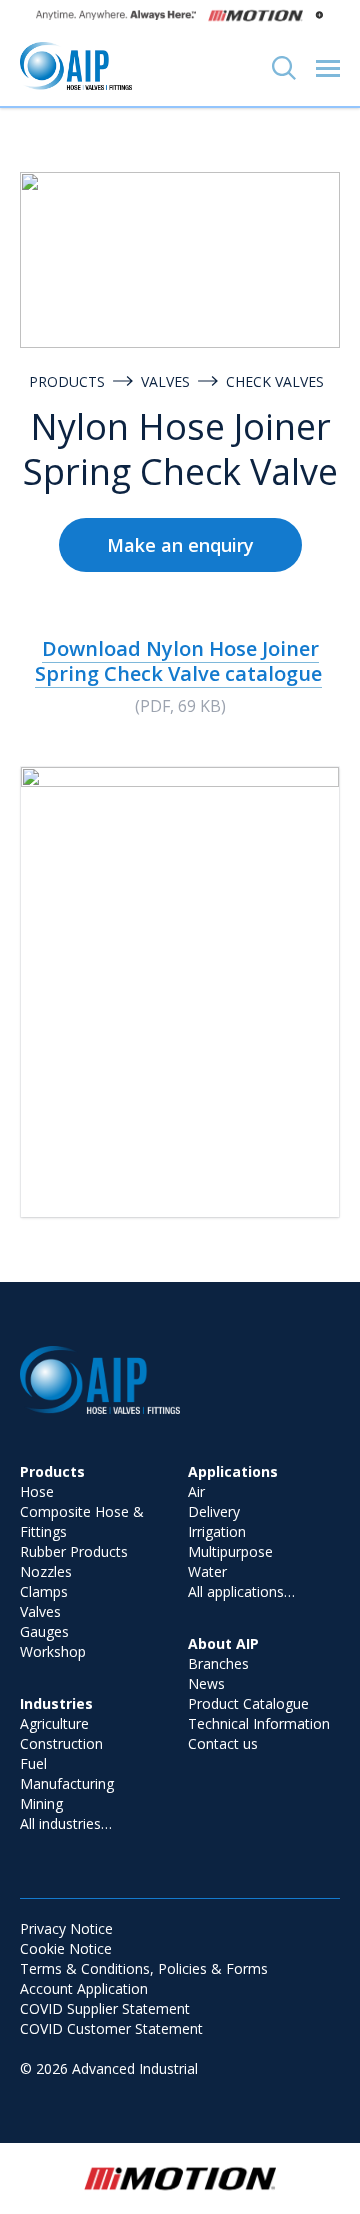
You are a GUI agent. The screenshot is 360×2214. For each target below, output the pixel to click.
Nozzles (46, 1571)
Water (207, 1571)
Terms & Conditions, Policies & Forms (144, 1968)
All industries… (66, 1823)
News (206, 1683)
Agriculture (54, 1723)
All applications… (241, 1591)
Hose (37, 1491)
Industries (56, 1703)
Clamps (44, 1591)
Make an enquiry (180, 545)
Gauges (44, 1631)
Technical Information (259, 1723)
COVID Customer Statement (111, 2028)
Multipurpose (230, 1551)
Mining (41, 1803)
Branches (218, 1663)
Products (67, 381)
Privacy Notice (66, 1928)
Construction (61, 1743)
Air (196, 1491)
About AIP (223, 1643)
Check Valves (275, 381)
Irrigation (217, 1531)
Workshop (53, 1651)
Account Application (84, 1988)
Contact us (223, 1743)
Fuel (33, 1763)
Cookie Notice (66, 1948)
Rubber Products (74, 1551)
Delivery (214, 1511)
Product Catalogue (248, 1703)
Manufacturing (67, 1783)
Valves (165, 381)
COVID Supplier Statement (105, 2008)
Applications (233, 1471)
